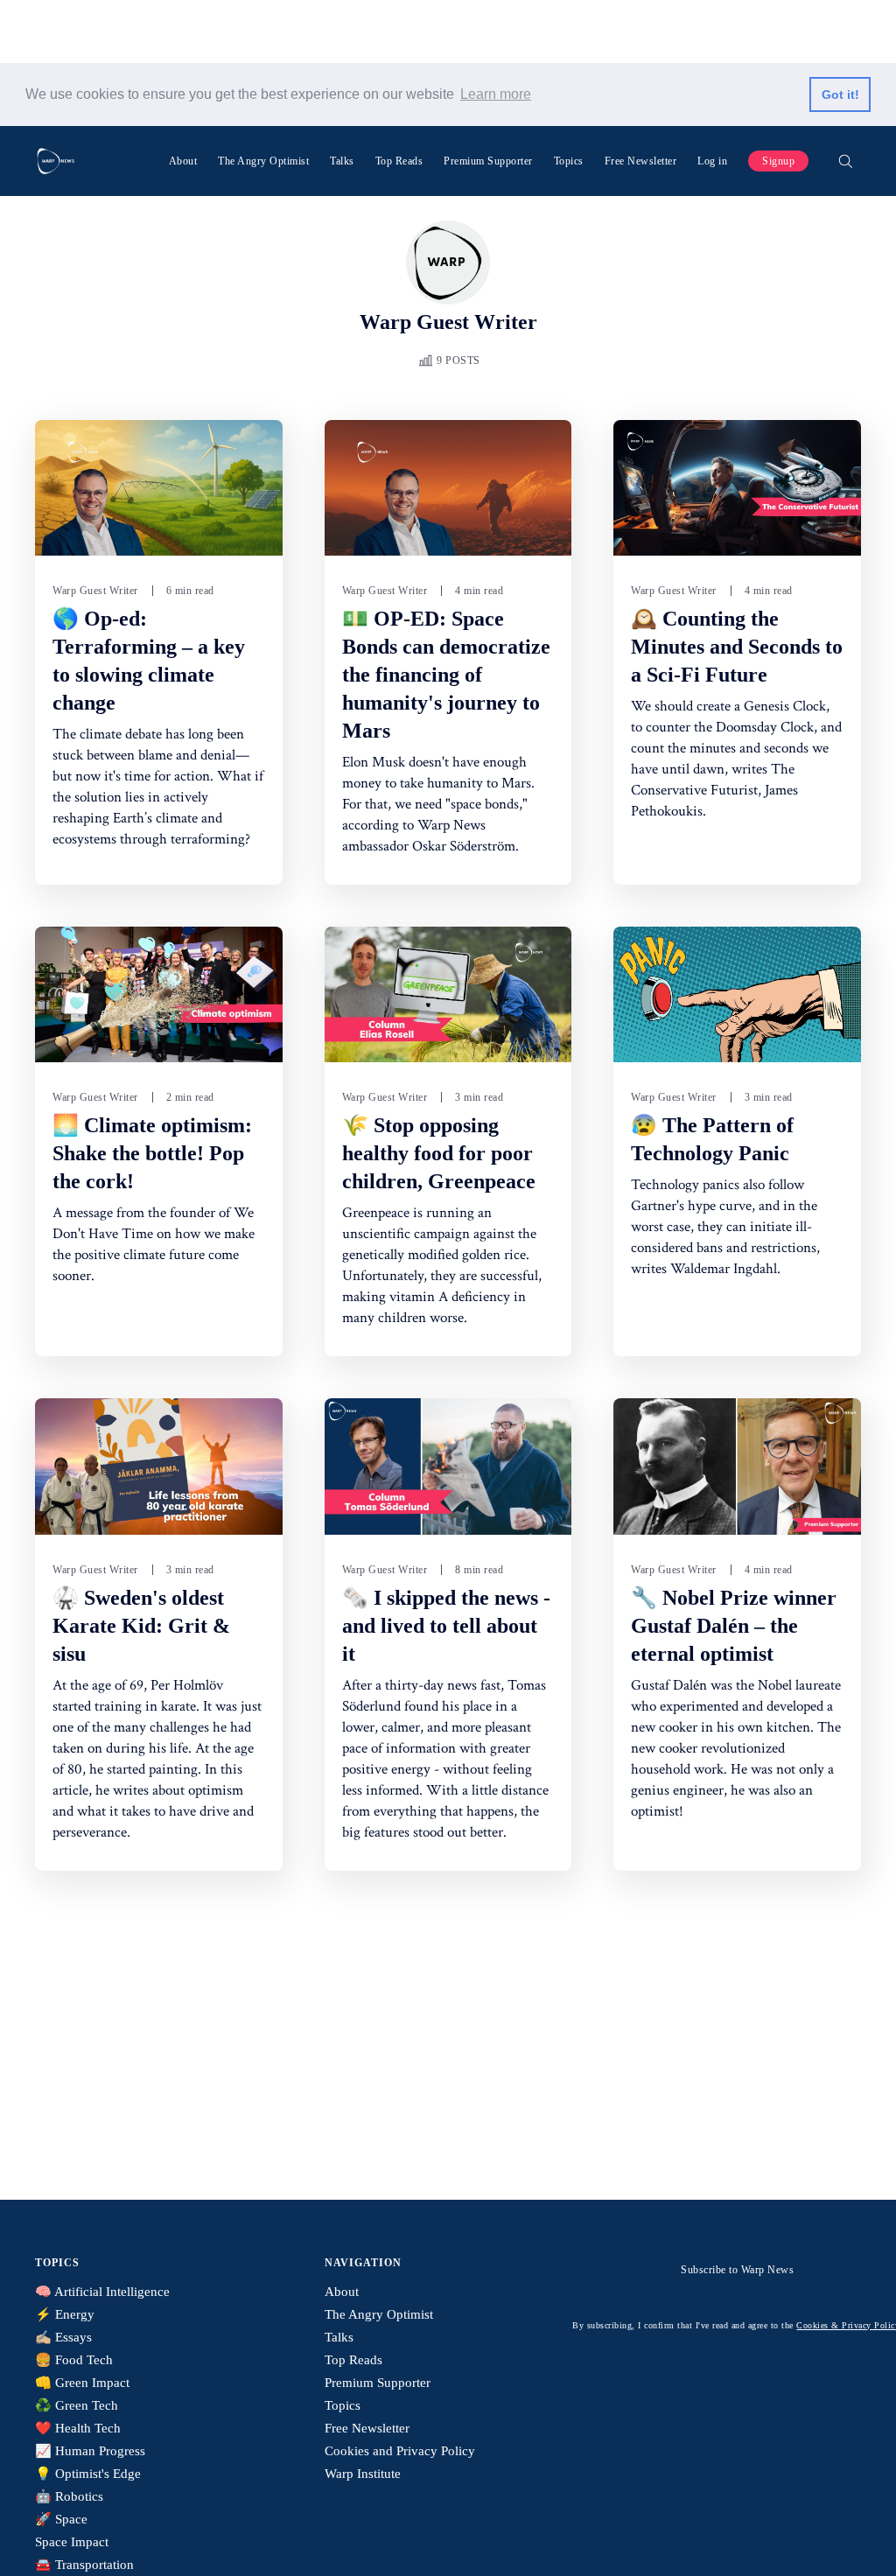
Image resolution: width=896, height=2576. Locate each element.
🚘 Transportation (84, 2565)
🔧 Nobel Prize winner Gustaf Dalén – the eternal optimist (734, 1626)
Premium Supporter (488, 161)
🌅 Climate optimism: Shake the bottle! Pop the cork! (152, 1153)
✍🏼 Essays (63, 2337)
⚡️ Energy (65, 2314)
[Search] (845, 161)
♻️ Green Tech (77, 2405)
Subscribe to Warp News (737, 2270)
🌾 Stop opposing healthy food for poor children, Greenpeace (439, 1153)
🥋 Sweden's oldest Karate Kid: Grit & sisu (141, 1626)
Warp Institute (363, 2474)
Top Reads (399, 161)
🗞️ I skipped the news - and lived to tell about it (446, 1626)
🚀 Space (61, 2519)
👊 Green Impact (82, 2383)
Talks (342, 161)
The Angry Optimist (263, 161)
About (183, 161)
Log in (712, 161)
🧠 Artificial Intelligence (102, 2292)
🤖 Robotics (69, 2496)
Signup (778, 161)
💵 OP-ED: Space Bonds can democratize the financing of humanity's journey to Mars (446, 675)
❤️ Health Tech (78, 2428)
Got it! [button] (840, 94)
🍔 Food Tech (74, 2360)
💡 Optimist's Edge (88, 2474)
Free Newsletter (641, 161)
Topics (569, 161)
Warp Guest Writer (95, 591)
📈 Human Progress (90, 2451)
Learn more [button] (496, 94)
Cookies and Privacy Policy (400, 2451)
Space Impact (72, 2542)
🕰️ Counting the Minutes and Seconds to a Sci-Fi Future (737, 647)
